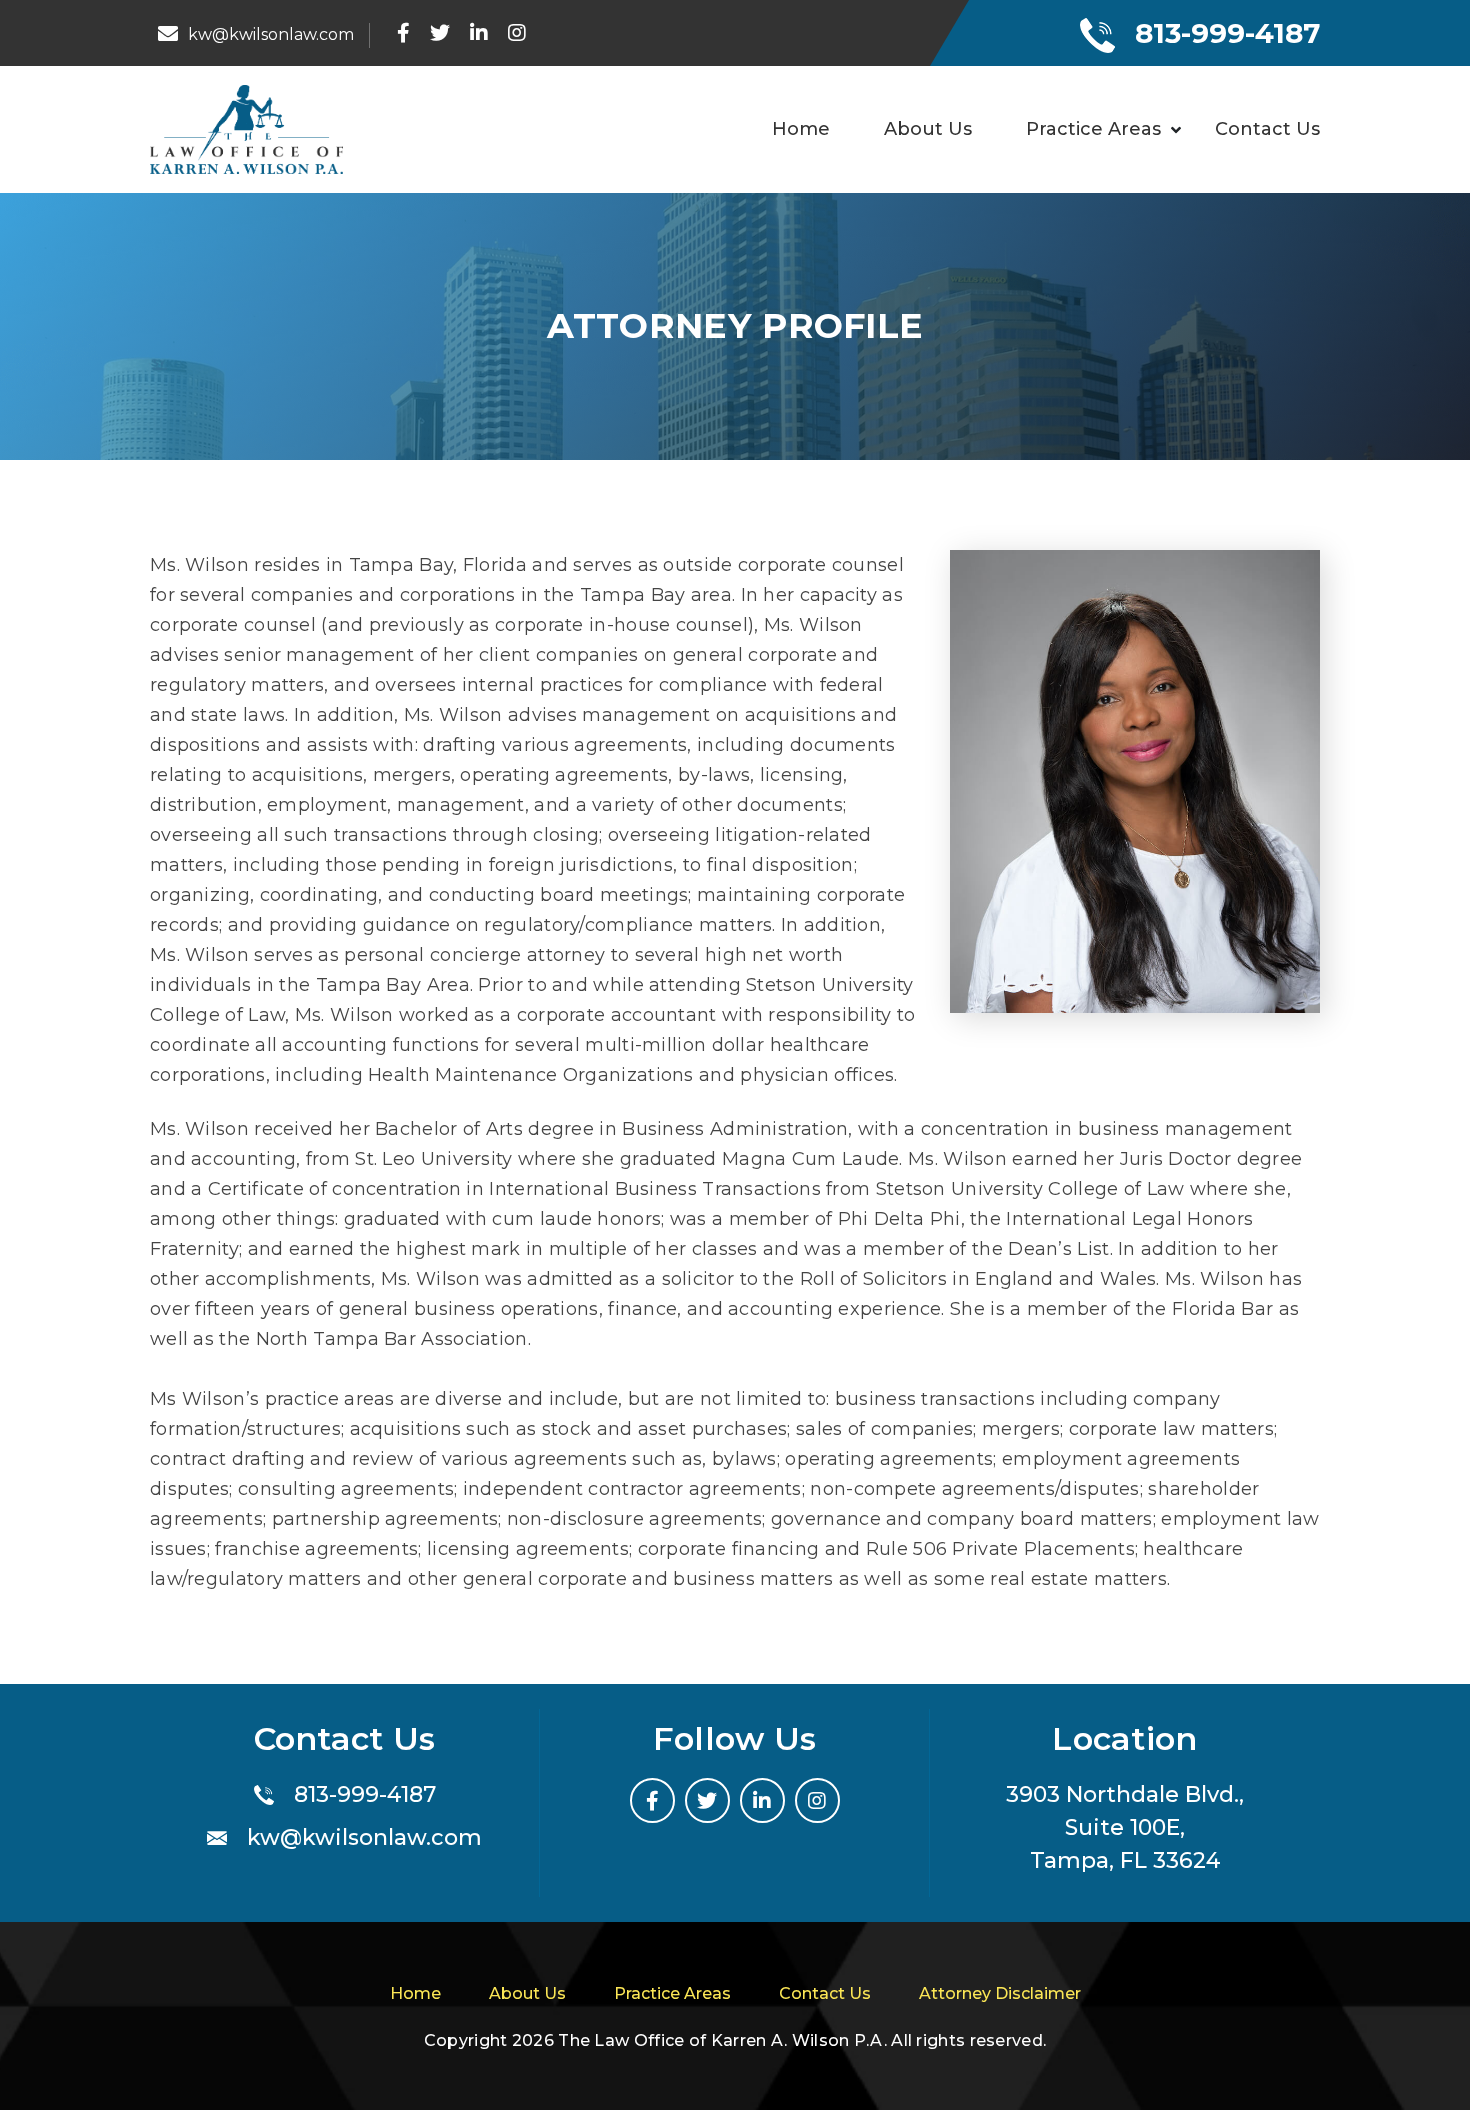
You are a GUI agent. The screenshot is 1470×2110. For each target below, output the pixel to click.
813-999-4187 (1227, 33)
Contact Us (1267, 129)
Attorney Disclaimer (1000, 1993)
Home (801, 129)
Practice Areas (1093, 129)
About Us (928, 129)
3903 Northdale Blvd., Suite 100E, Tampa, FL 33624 (1125, 1827)
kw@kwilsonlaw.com (364, 1837)
